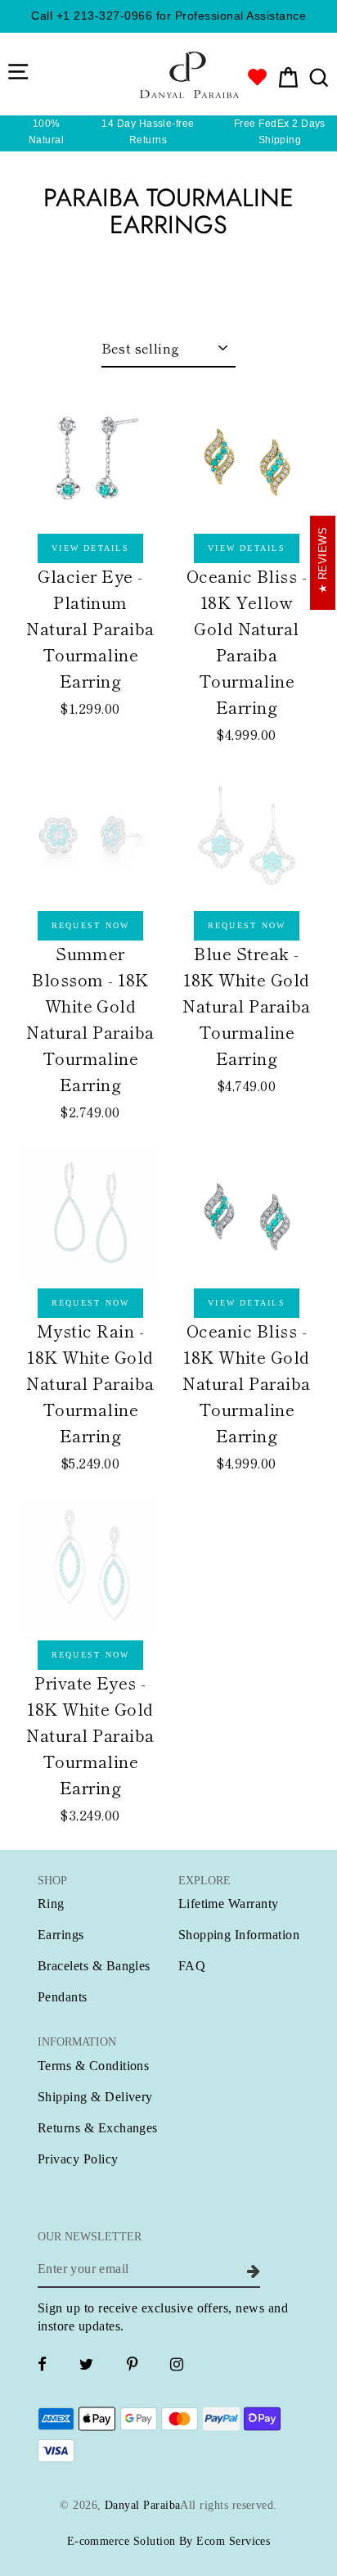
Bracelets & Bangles (94, 1966)
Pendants (63, 1997)
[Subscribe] (251, 2269)
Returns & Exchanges (98, 2128)
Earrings (61, 1935)
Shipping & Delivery (95, 2097)
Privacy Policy (78, 2159)
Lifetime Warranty (229, 1904)
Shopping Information (239, 1935)
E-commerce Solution (121, 2541)
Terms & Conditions (93, 2066)
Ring (51, 1904)
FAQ (192, 1966)
